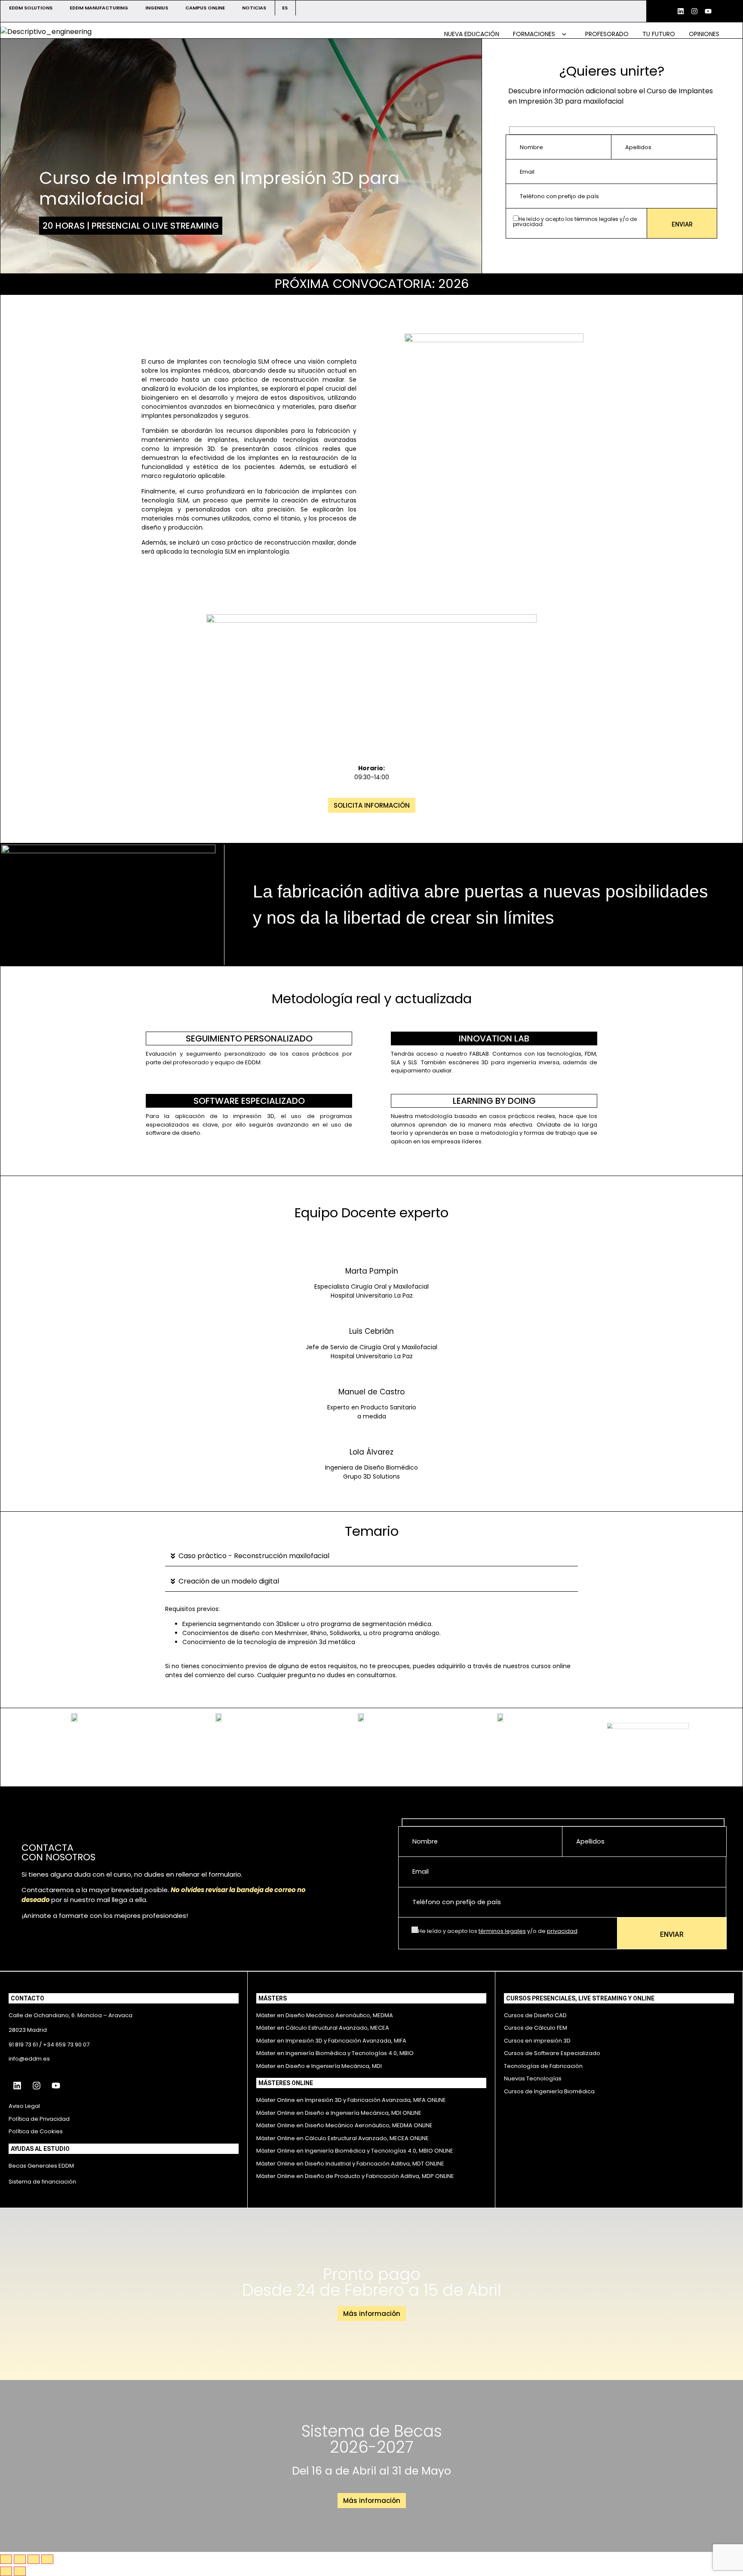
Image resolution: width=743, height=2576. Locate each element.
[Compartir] (34, 2559)
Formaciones (535, 34)
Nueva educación (472, 34)
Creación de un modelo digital (229, 1581)
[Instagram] (694, 11)
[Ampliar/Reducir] (6, 2559)
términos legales (596, 219)
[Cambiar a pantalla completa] (20, 2559)
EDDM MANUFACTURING (99, 8)
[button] (371, 1556)
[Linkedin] (681, 11)
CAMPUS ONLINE (205, 8)
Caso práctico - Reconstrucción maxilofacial (254, 1556)
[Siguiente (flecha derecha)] (20, 2571)
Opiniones (704, 34)
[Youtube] (708, 11)
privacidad (528, 224)
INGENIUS (157, 8)
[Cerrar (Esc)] (47, 2559)
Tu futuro (659, 34)
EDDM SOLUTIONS (31, 8)
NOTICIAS (254, 8)
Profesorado (607, 34)
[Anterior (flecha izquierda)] (6, 2571)
